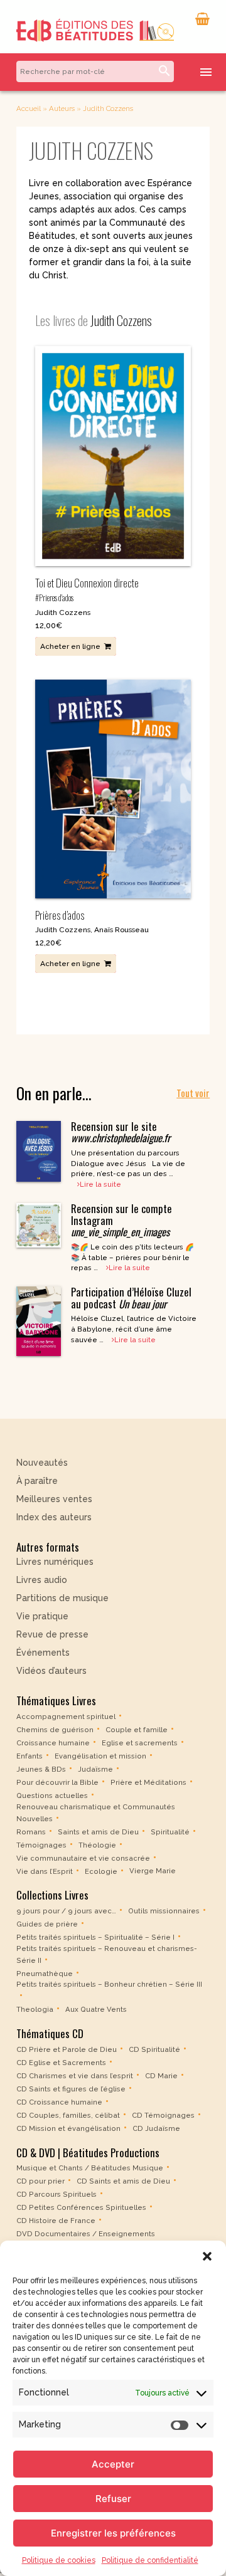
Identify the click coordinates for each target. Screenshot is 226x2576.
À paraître (37, 1481)
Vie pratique (42, 1616)
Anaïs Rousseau (121, 930)
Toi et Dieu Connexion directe (87, 589)
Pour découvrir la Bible (57, 1782)
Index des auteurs (54, 1517)
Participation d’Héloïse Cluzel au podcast (131, 1297)
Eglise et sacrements (140, 1743)
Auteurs (62, 108)
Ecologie (101, 1871)
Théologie (97, 1844)
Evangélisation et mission (100, 1756)
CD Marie (161, 2076)
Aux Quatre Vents (96, 2009)
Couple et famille (137, 1730)
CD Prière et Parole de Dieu (67, 2049)
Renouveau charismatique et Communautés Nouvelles (96, 1813)
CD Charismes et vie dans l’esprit (75, 2076)
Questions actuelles (52, 1795)
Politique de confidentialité (150, 2560)
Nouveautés (42, 1463)
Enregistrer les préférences (113, 2533)
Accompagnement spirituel (66, 1716)
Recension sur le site (121, 1132)
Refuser (113, 2499)
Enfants (30, 1756)
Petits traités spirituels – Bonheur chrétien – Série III (109, 1984)
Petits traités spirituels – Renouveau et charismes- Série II (107, 1954)
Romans (31, 1831)
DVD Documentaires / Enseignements (86, 2234)
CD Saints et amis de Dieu (123, 2181)
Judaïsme (95, 1769)
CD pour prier (40, 2181)
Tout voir (193, 1093)
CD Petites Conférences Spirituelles (81, 2207)
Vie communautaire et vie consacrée (83, 1858)
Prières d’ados (60, 915)
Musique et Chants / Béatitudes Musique (90, 2168)
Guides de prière (47, 1924)
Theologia (35, 2009)
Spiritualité (170, 1831)
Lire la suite (100, 1184)
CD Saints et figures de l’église (71, 2089)
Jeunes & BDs (41, 1769)
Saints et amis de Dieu (98, 1831)
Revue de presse (52, 1634)
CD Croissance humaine (59, 2102)
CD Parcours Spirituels (56, 2194)
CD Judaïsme (156, 2128)
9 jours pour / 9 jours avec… (66, 1911)
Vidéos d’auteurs (51, 1671)
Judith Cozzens (63, 612)
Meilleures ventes (54, 1499)
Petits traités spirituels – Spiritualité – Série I (95, 1937)
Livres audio (42, 1580)
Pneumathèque (45, 1973)
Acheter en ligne (70, 646)
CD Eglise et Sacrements (61, 2063)
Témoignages (41, 1844)
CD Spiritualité (154, 2049)
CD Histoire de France (56, 2221)
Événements (43, 1653)
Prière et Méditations (148, 1782)
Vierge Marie (153, 1871)
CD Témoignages (163, 2115)
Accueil (29, 108)
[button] (207, 2256)
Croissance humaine (53, 1743)
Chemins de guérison (55, 1730)
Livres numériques (55, 1562)
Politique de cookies (59, 2560)
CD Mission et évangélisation (68, 2128)
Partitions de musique (62, 1598)
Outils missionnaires (164, 1911)
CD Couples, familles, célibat (68, 2115)
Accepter (113, 2464)
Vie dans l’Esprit (45, 1871)
